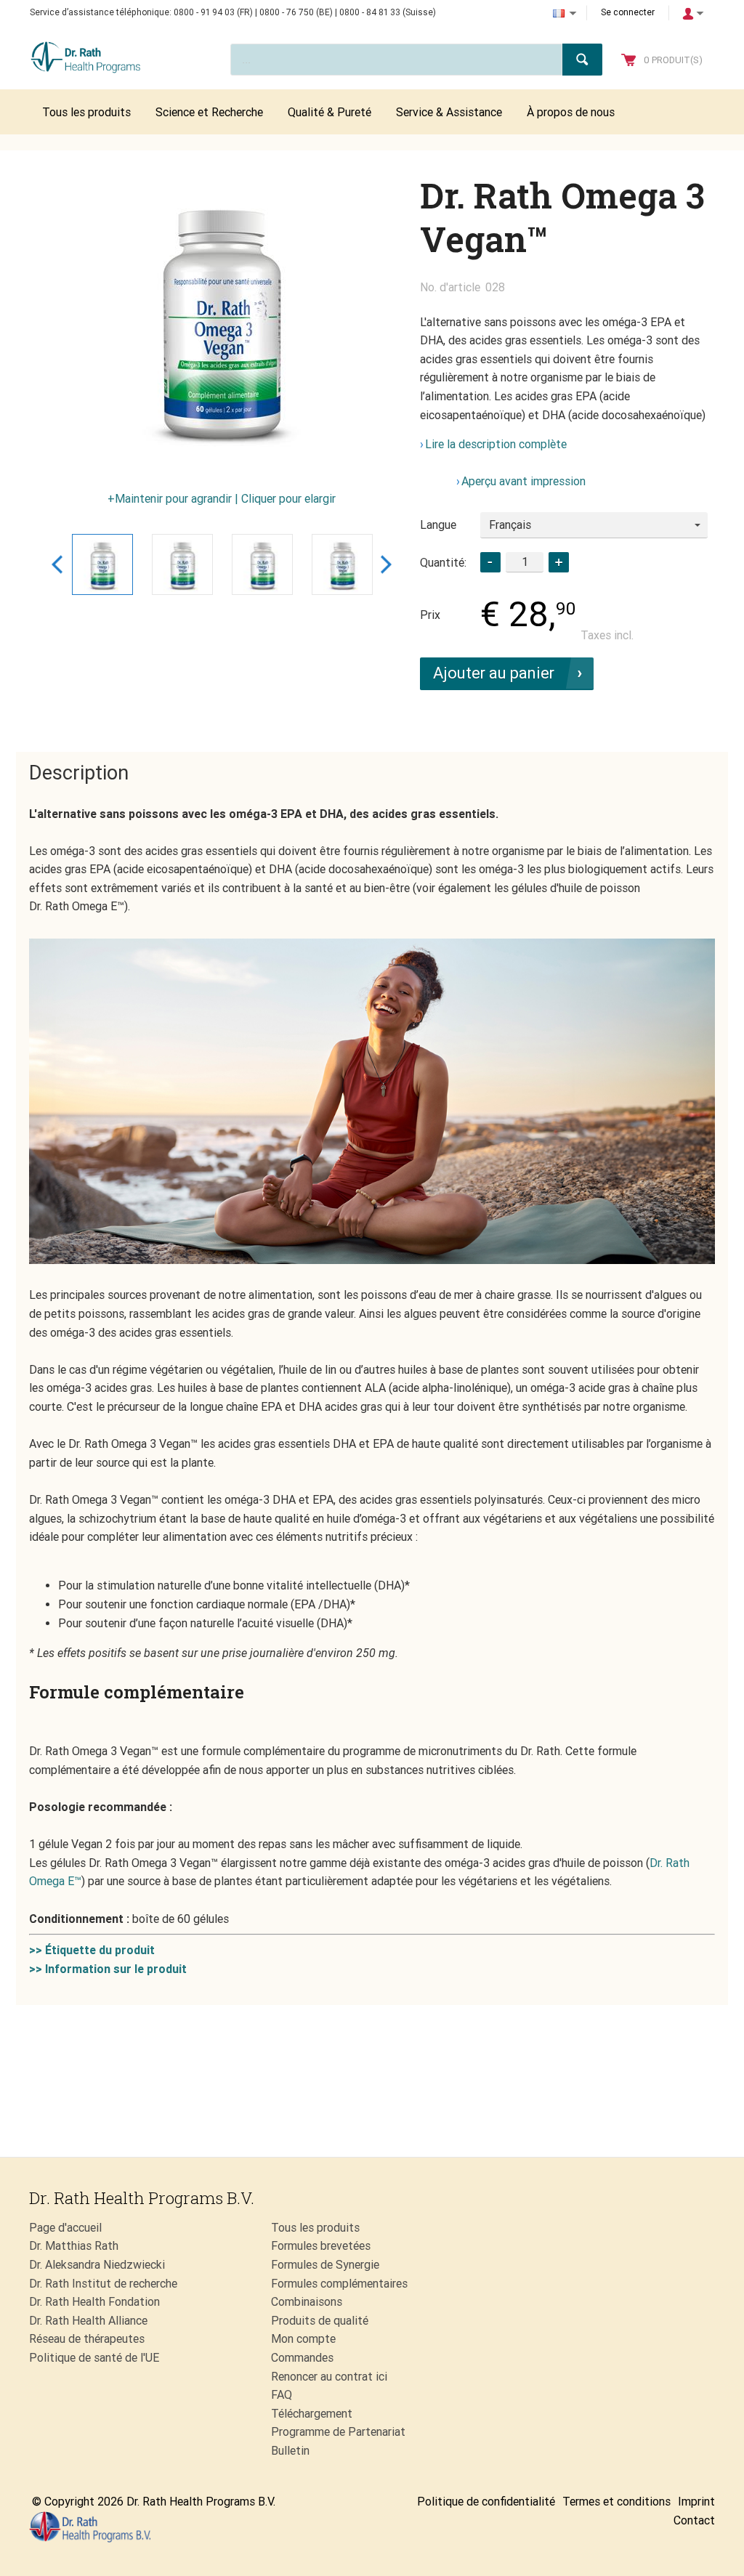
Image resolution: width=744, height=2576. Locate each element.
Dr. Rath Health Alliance (88, 2321)
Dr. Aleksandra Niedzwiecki (97, 2265)
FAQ (282, 2395)
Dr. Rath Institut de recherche (103, 2284)
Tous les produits (315, 2228)
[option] (222, 319)
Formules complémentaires (339, 2284)
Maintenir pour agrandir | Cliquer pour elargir (225, 499)
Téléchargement (312, 2414)
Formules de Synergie (325, 2265)
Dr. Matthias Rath (74, 2246)
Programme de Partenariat (338, 2432)
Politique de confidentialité (486, 2502)
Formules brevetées (321, 2246)
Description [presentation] (79, 773)
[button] (559, 562)
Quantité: (443, 563)
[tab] (79, 774)
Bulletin (290, 2451)
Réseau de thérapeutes (87, 2339)
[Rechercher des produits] (582, 60)
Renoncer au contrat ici (329, 2377)
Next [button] (386, 564)
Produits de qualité (320, 2321)
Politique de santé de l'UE (94, 2358)
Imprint (696, 2502)
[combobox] (594, 525)
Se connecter (628, 12)
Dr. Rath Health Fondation (94, 2302)
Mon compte (303, 2339)
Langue (438, 525)
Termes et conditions (616, 2502)
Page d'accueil (65, 2228)
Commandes (302, 2358)
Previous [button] (57, 564)
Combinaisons (307, 2302)
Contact (694, 2520)
